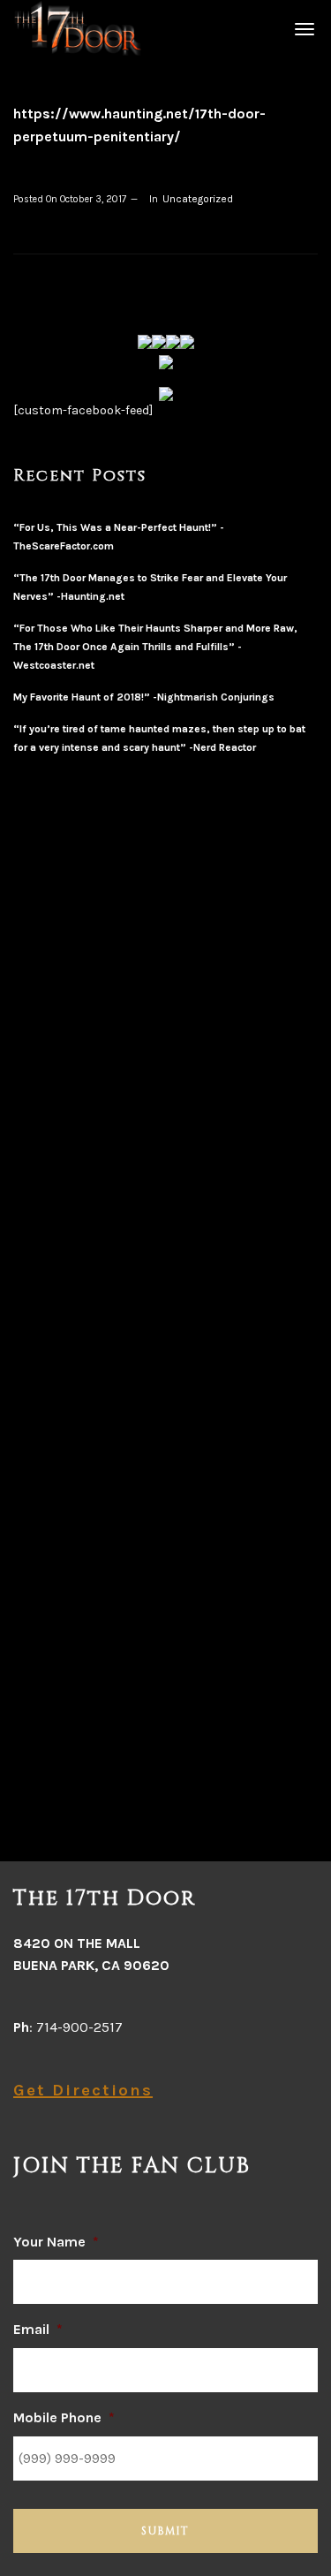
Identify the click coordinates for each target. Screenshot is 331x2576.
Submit (165, 2531)
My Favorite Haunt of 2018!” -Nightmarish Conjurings (144, 697)
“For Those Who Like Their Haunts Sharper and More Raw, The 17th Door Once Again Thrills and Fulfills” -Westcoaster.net (155, 647)
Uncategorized (198, 199)
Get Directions (83, 2090)
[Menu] (302, 28)
